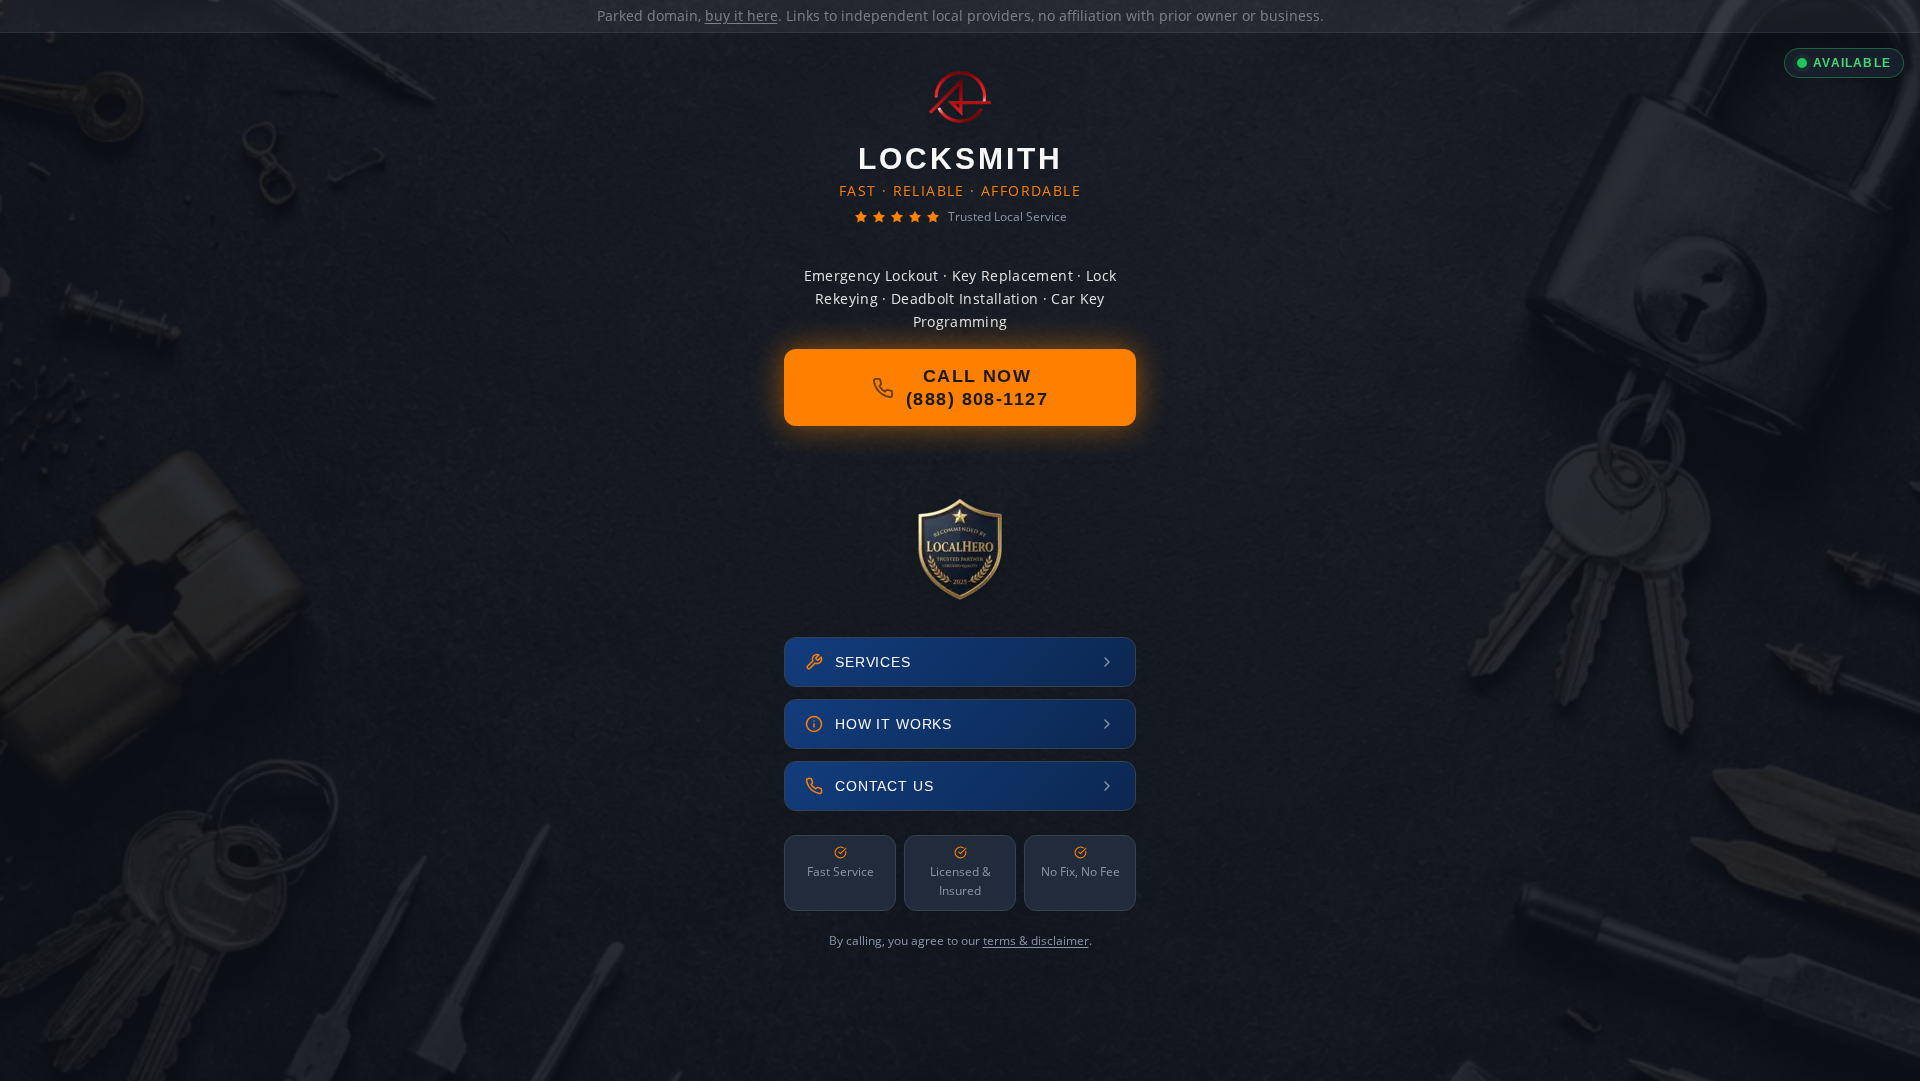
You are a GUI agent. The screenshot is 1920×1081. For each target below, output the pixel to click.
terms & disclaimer (1036, 940)
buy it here (741, 15)
